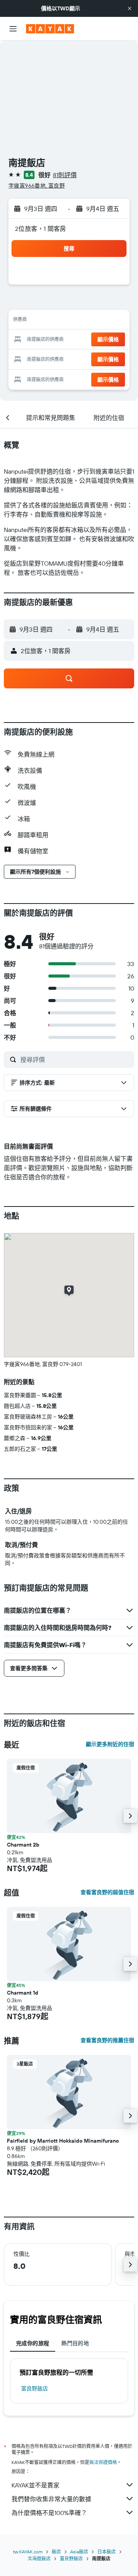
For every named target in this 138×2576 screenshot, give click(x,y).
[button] (130, 8)
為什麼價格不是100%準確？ (49, 2513)
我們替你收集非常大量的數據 (51, 2499)
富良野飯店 (34, 2388)
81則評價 (65, 175)
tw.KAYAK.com (28, 2552)
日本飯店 (107, 2552)
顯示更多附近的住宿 (110, 1744)
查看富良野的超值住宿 (107, 1892)
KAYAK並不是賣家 (35, 2485)
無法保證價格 (103, 2462)
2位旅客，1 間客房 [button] (41, 229)
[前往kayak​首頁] (50, 29)
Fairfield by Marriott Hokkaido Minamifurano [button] (63, 2141)
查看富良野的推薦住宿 (107, 2040)
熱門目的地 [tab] (75, 2343)
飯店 (56, 2552)
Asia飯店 (79, 2552)
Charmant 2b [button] (23, 1845)
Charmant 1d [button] (23, 1993)
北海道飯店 (39, 2559)
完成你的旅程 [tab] (33, 2343)
